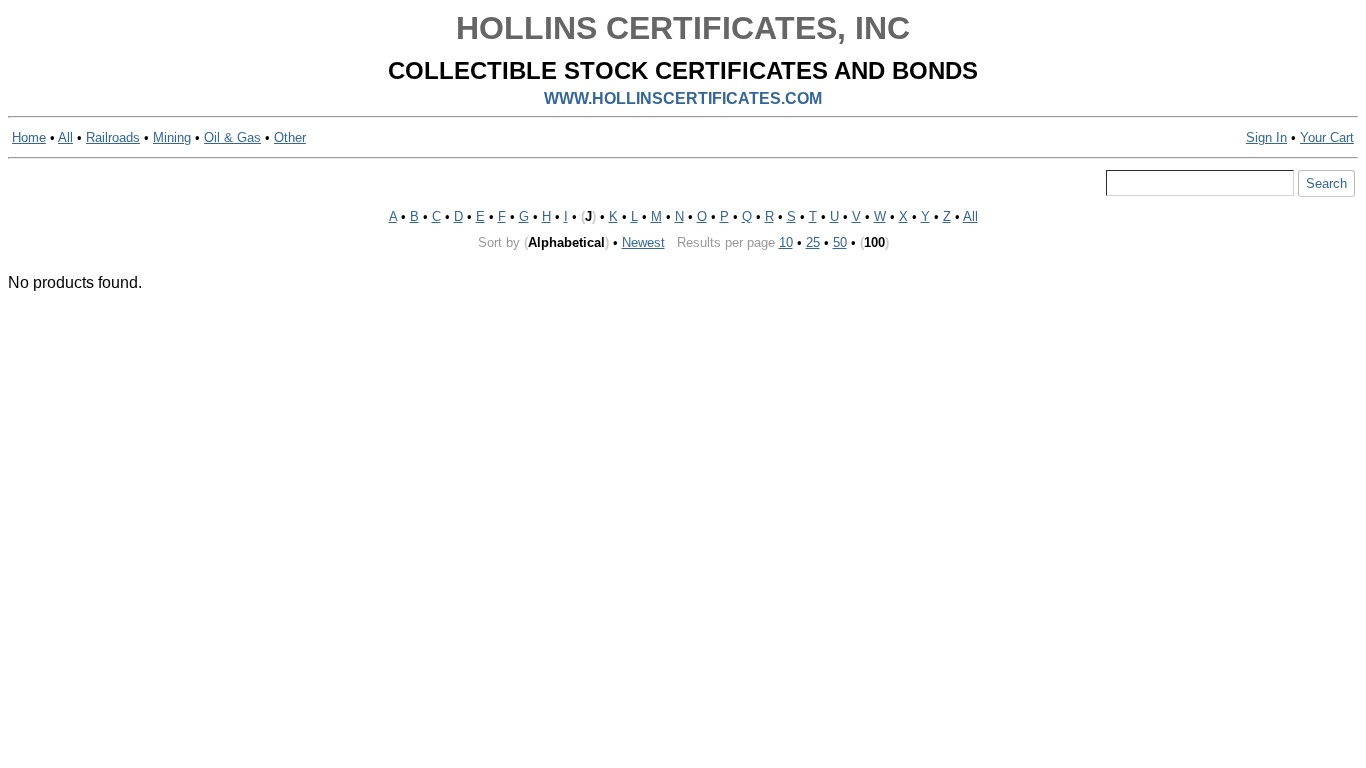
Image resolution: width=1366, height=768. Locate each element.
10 (786, 242)
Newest (643, 242)
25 (813, 242)
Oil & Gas (232, 137)
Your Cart (1327, 137)
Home (29, 137)
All (65, 137)
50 (840, 242)
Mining (172, 137)
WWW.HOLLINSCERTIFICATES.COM (683, 98)
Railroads (113, 137)
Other (290, 137)
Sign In (1266, 137)
